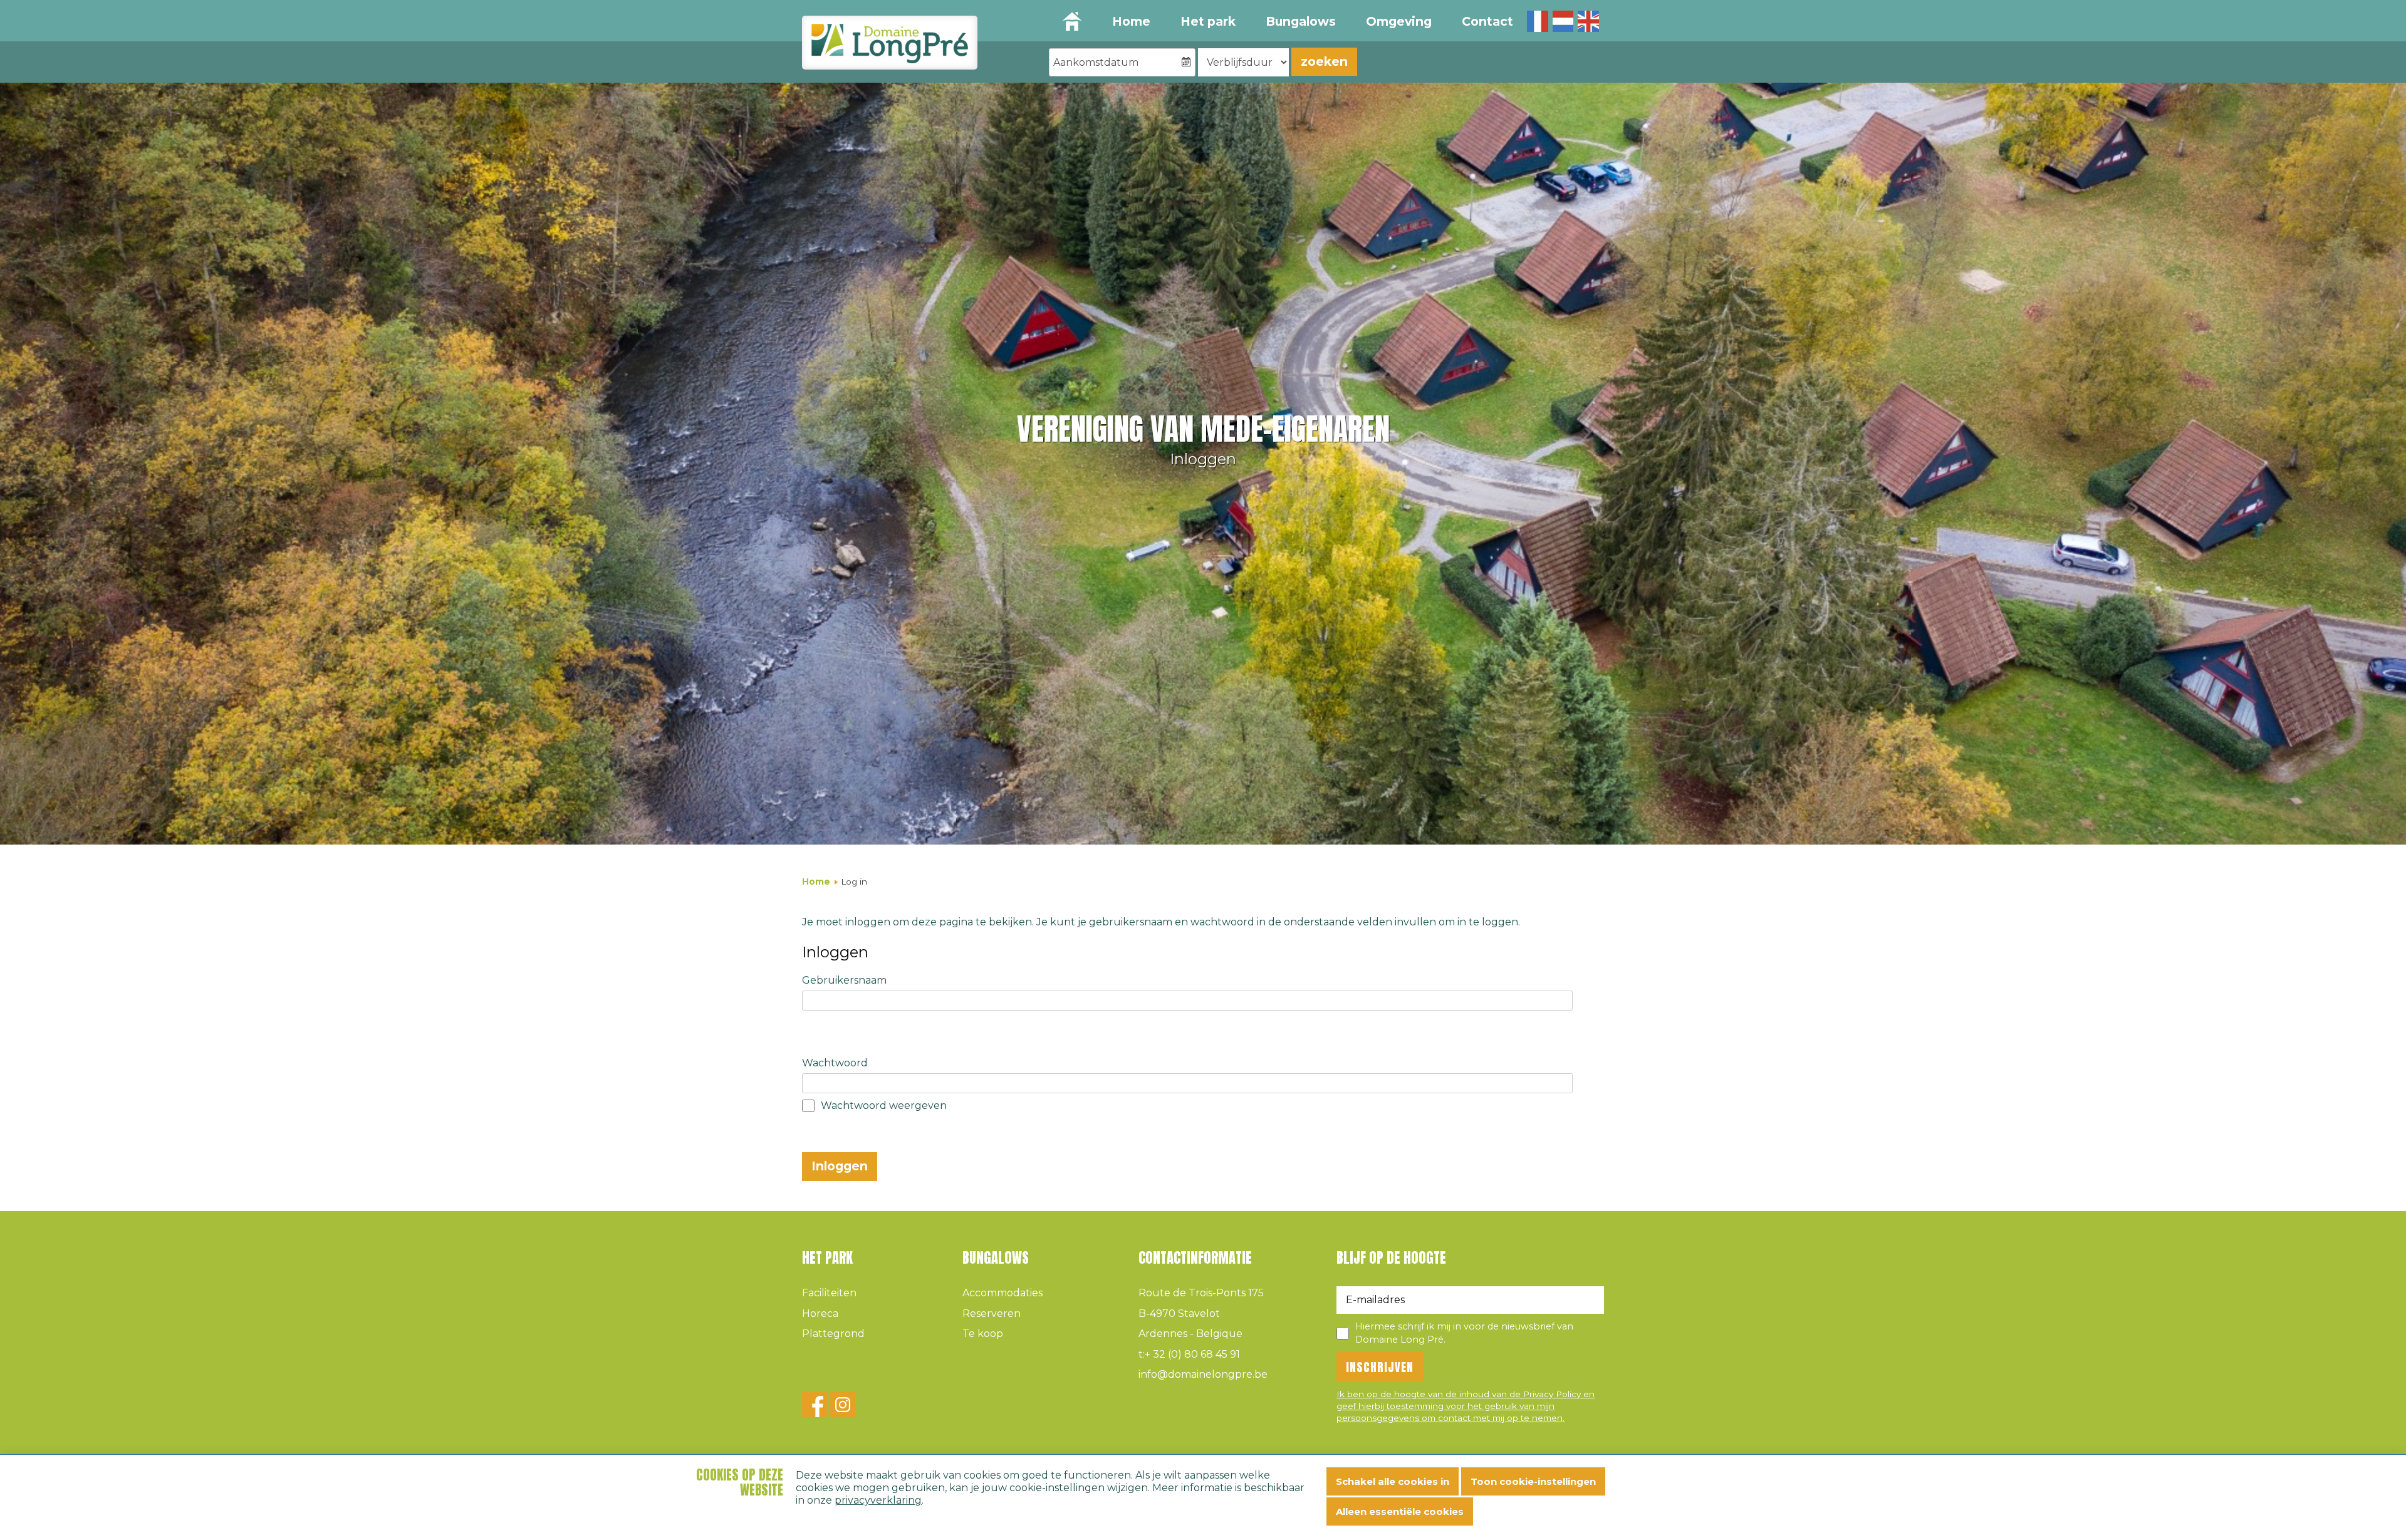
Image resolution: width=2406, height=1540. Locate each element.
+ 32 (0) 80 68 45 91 (1189, 1354)
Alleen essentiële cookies (1400, 1511)
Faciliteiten (829, 1293)
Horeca (820, 1314)
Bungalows (1301, 21)
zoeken (1324, 61)
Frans (1538, 21)
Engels (1588, 21)
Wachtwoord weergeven (884, 1106)
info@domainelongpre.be (1203, 1374)
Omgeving (1399, 21)
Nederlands (1563, 21)
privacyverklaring (878, 1500)
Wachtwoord (835, 1063)
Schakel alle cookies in (1393, 1481)
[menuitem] (1131, 22)
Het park (1208, 21)
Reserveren (992, 1314)
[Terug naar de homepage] (890, 43)
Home (1131, 21)
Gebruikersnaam (844, 980)
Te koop (983, 1334)
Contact (1487, 21)
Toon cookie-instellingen (1533, 1481)
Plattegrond (833, 1334)
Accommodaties (1002, 1293)
